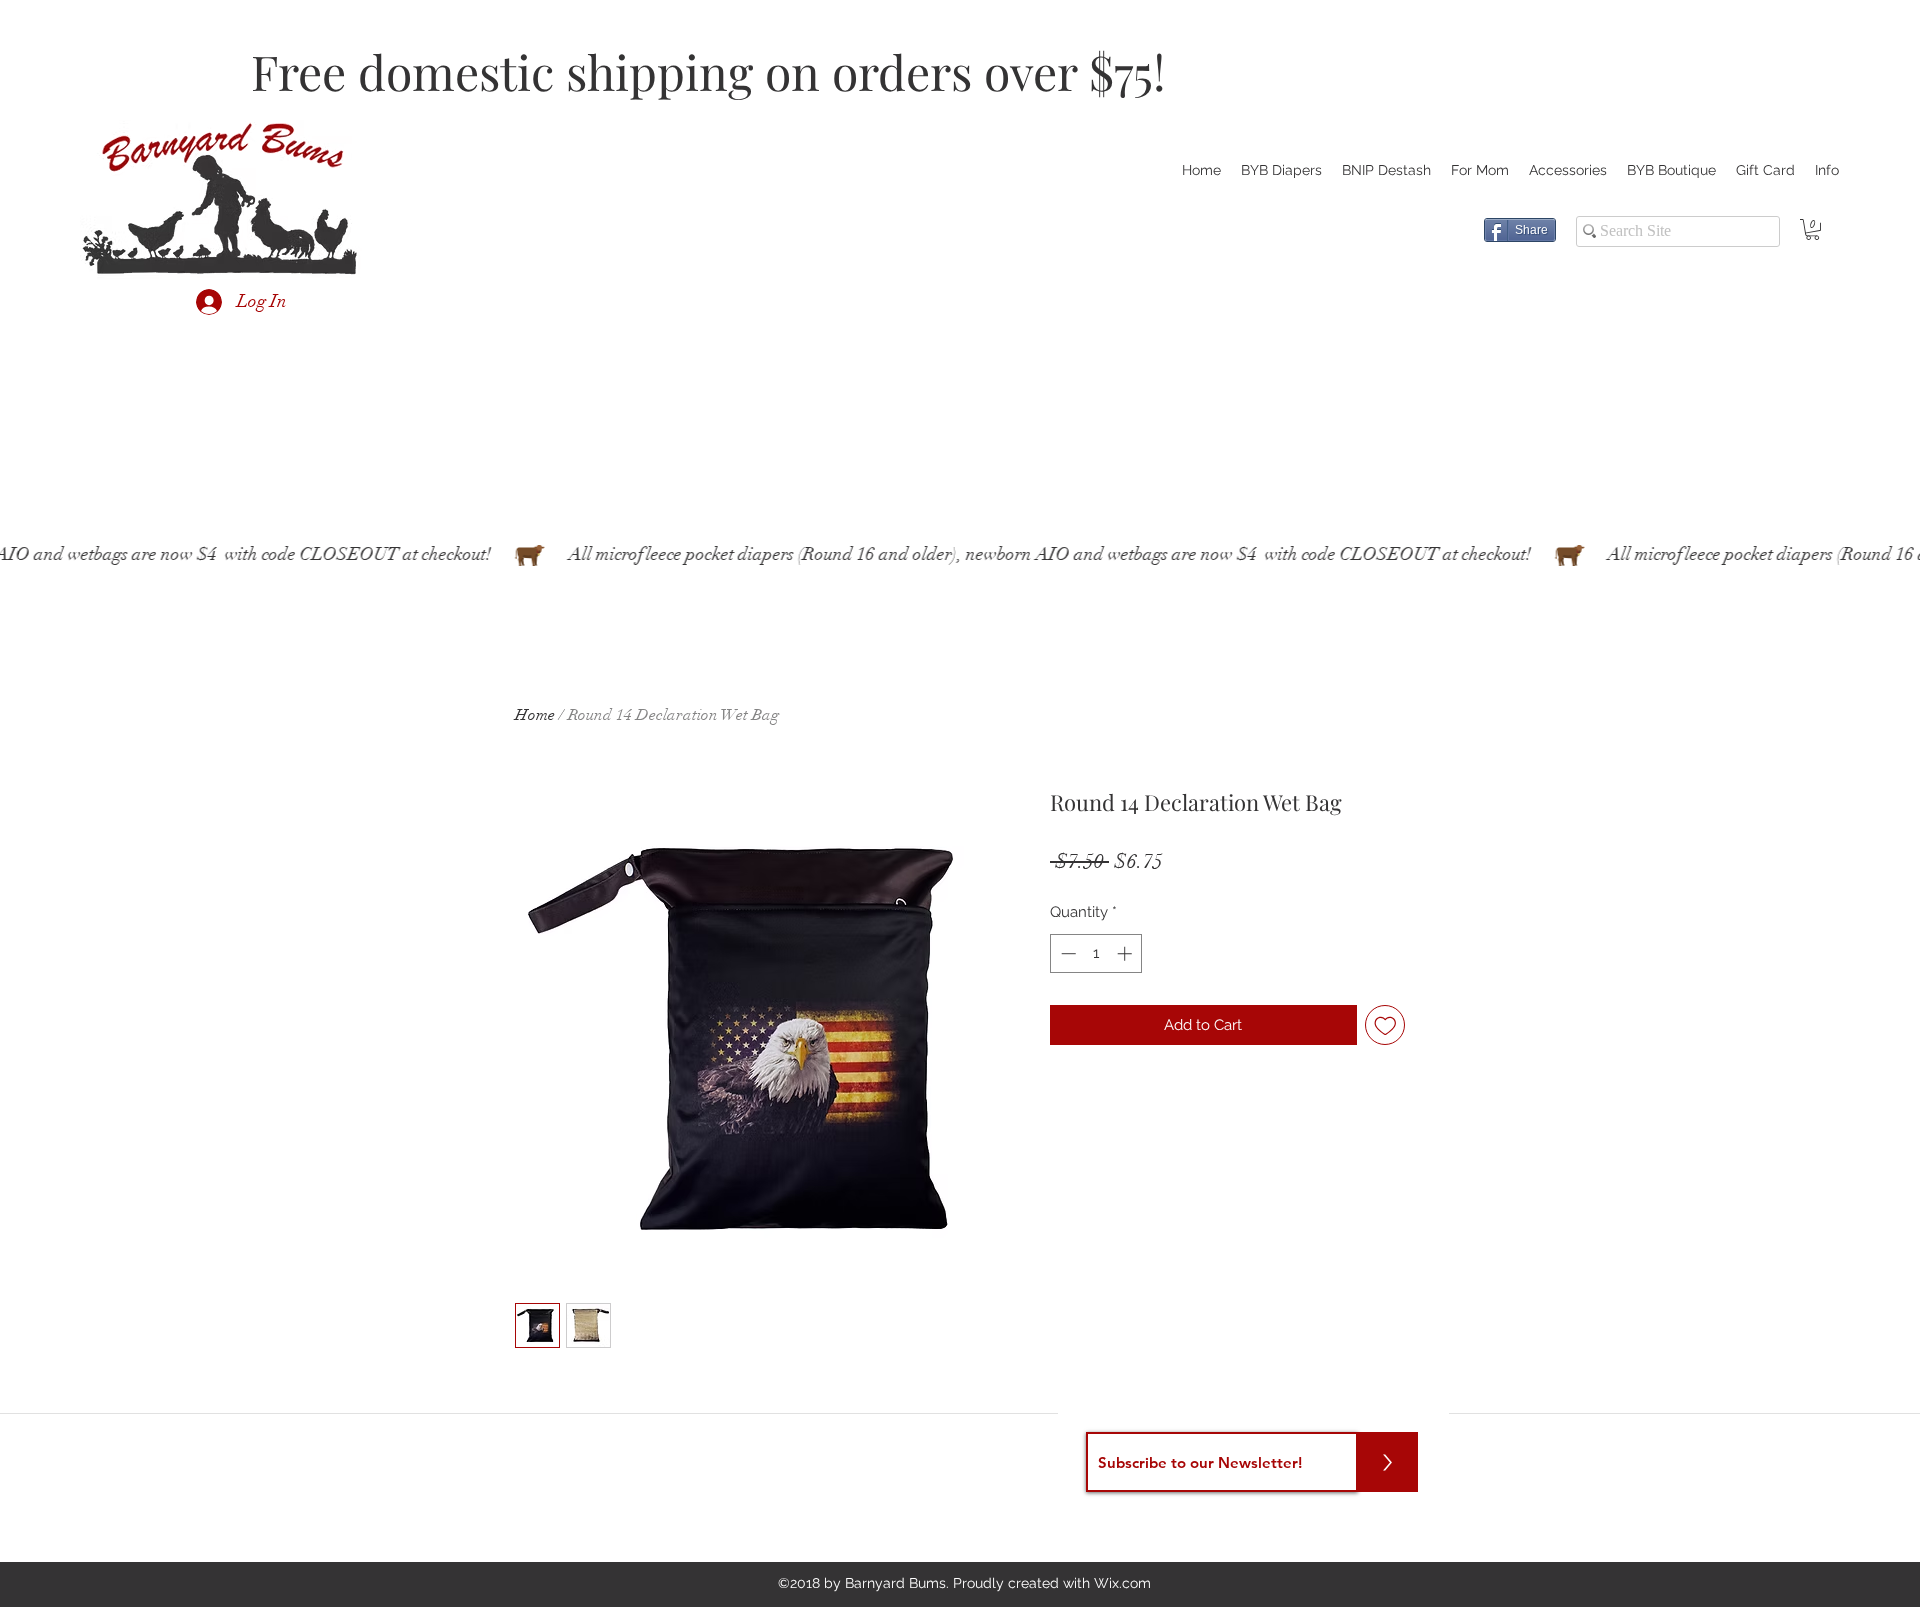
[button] (1812, 229)
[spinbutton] (1096, 953)
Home (535, 715)
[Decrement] (1066, 953)
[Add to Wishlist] (1385, 1025)
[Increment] (1126, 953)
